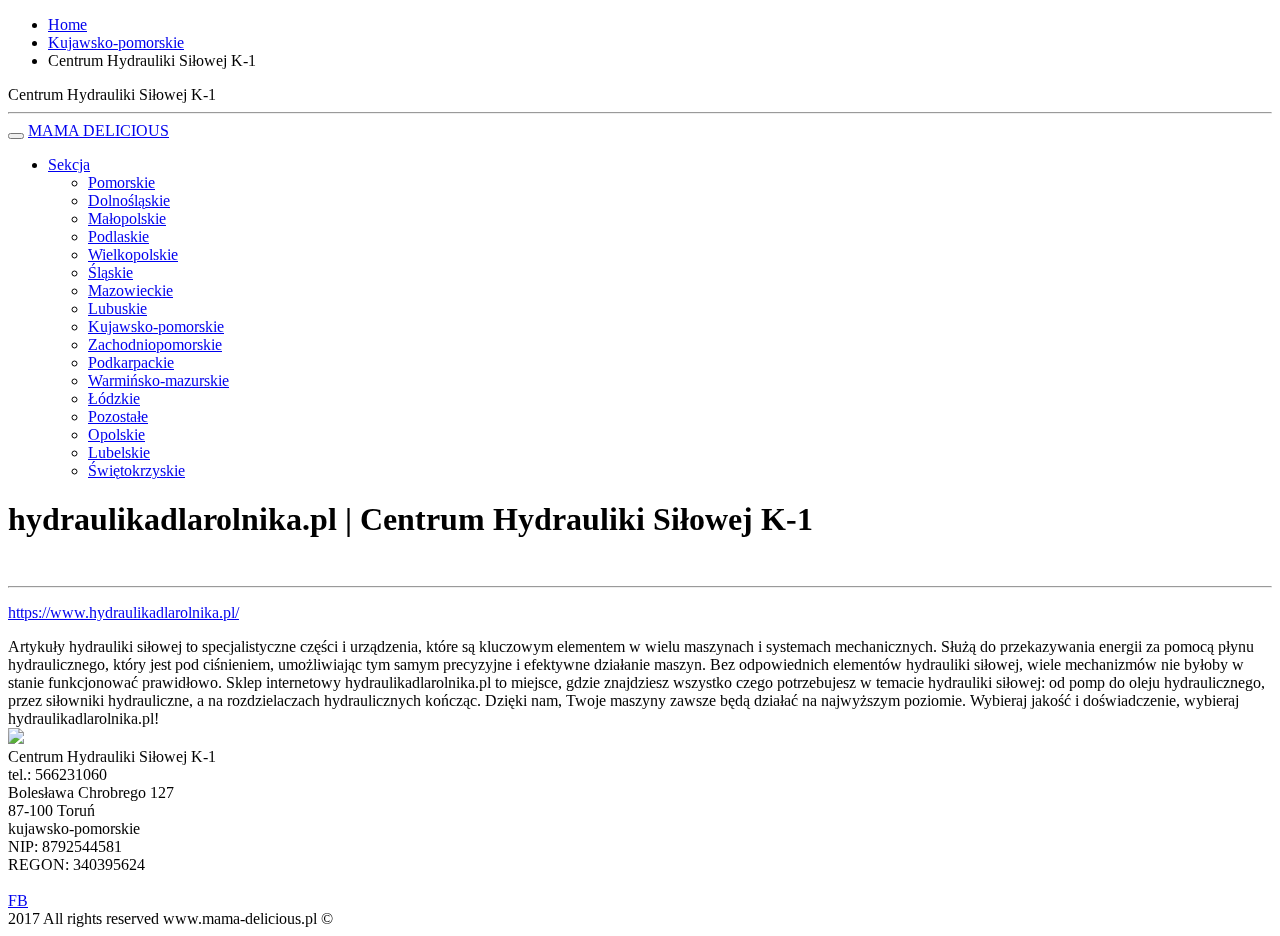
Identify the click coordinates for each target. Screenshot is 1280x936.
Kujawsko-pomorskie (156, 326)
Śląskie (110, 272)
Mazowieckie (130, 290)
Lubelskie (119, 452)
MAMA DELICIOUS (98, 130)
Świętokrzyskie (136, 470)
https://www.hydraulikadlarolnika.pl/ (123, 612)
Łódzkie (114, 398)
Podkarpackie (131, 362)
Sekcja (69, 164)
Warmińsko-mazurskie (158, 380)
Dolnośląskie (129, 200)
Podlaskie (118, 236)
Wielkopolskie (133, 254)
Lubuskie (117, 308)
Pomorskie (121, 182)
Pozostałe (118, 416)
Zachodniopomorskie (155, 344)
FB (18, 900)
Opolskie (116, 434)
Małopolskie (127, 218)
